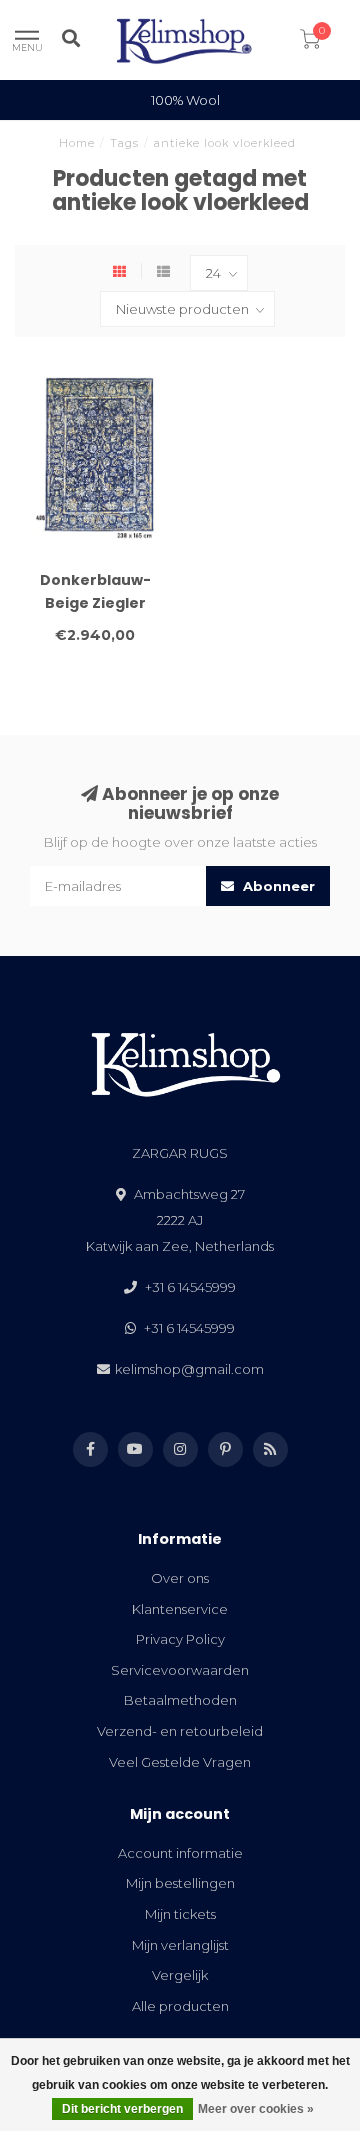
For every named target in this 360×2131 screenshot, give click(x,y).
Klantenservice (180, 1609)
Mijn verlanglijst (180, 1945)
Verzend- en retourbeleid (180, 1731)
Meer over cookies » (256, 2109)
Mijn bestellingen (180, 1883)
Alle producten (180, 2006)
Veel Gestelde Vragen (180, 1762)
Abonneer (277, 886)
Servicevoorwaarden (180, 1670)
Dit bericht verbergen (122, 2109)
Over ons (180, 1578)
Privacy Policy (180, 1639)
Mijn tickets (180, 1914)
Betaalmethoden (180, 1700)
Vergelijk (180, 1975)
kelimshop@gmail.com (189, 1369)
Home (77, 143)
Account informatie (180, 1853)
